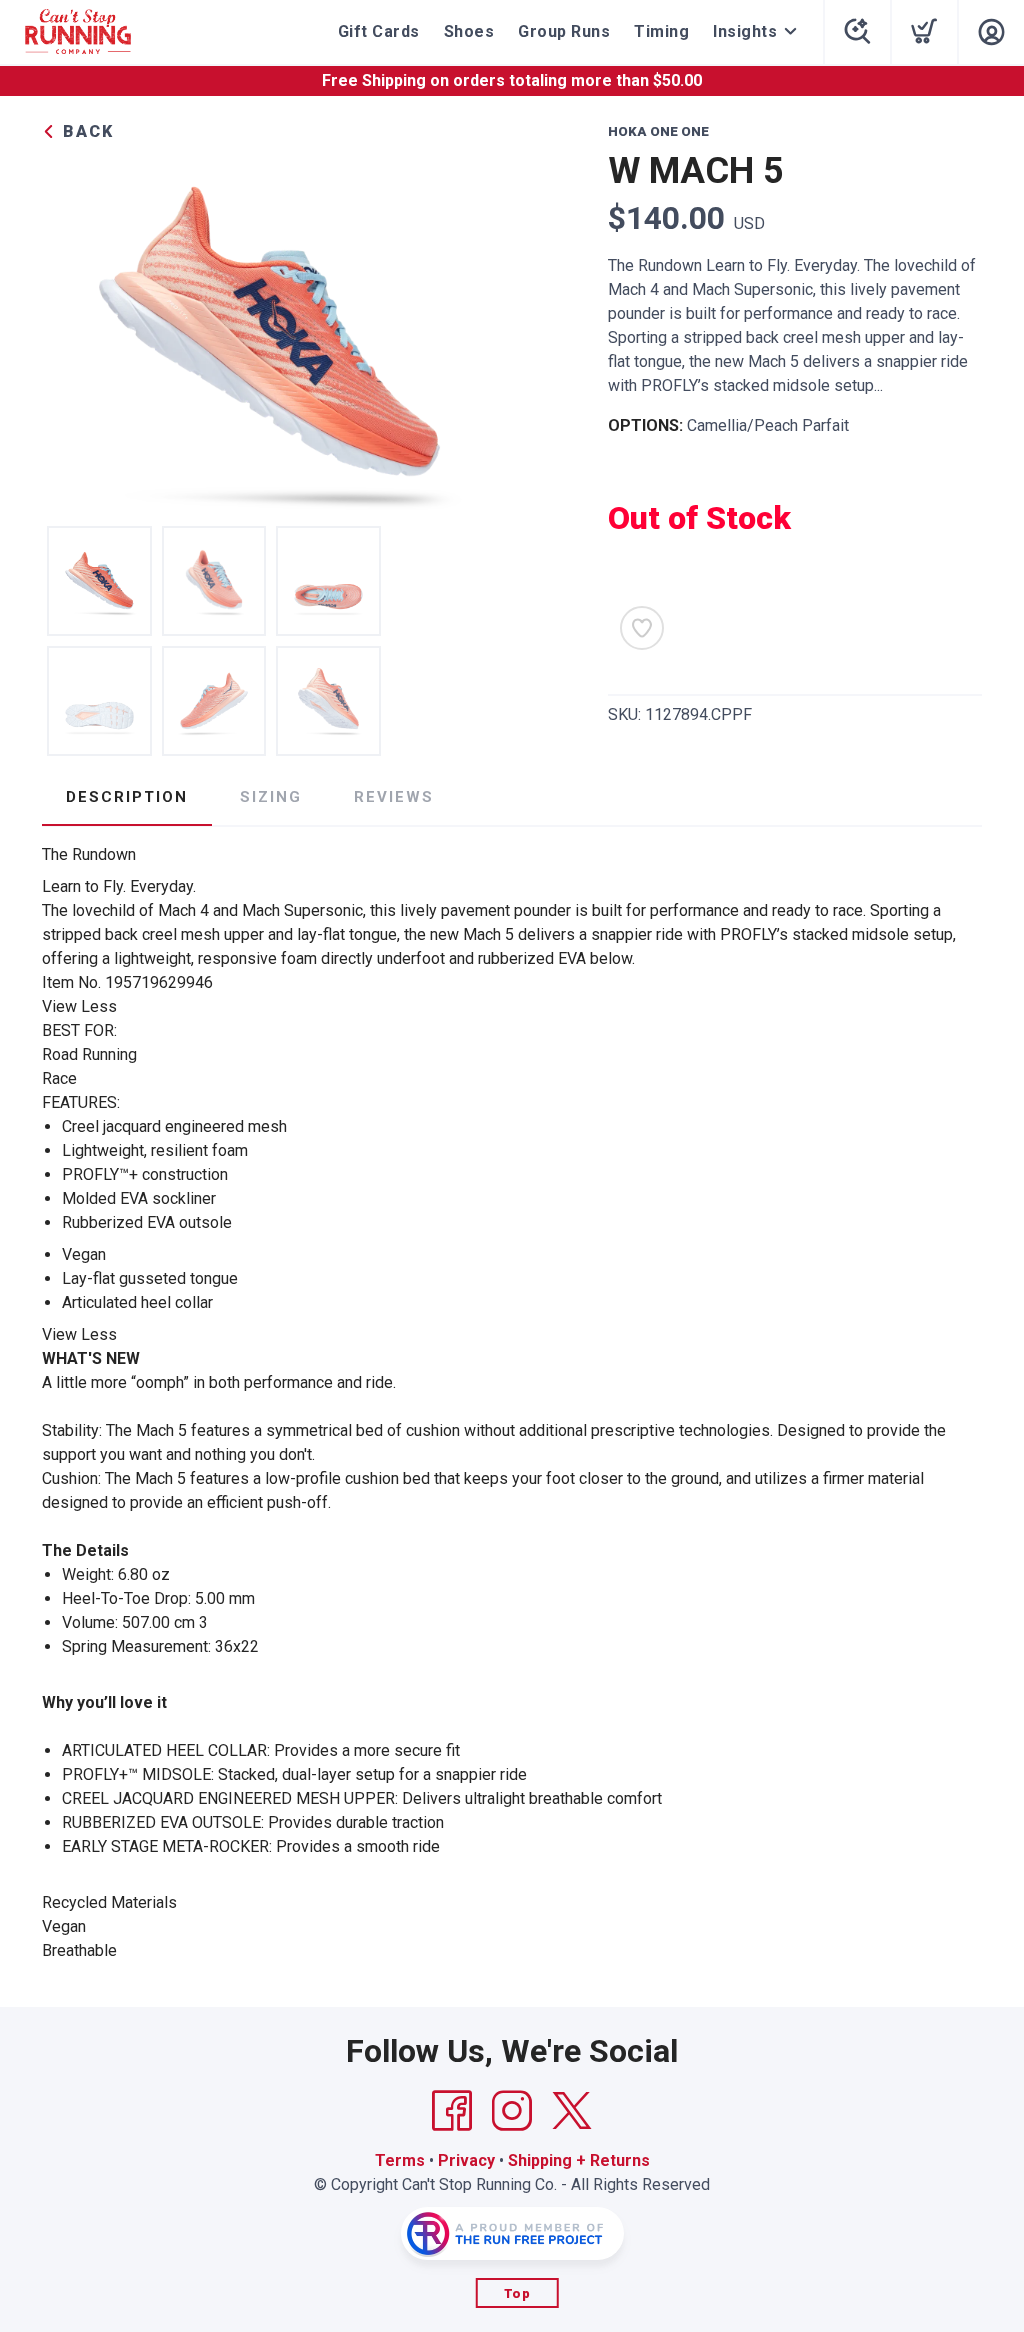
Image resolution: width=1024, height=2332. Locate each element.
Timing (661, 31)
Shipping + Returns (579, 2160)
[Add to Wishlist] (642, 628)
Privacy (466, 2160)
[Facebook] (452, 2111)
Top (517, 2293)
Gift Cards (379, 31)
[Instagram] (512, 2111)
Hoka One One (658, 131)
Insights (745, 31)
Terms (400, 2160)
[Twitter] (572, 2111)
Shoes (469, 31)
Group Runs (564, 31)
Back (85, 131)
